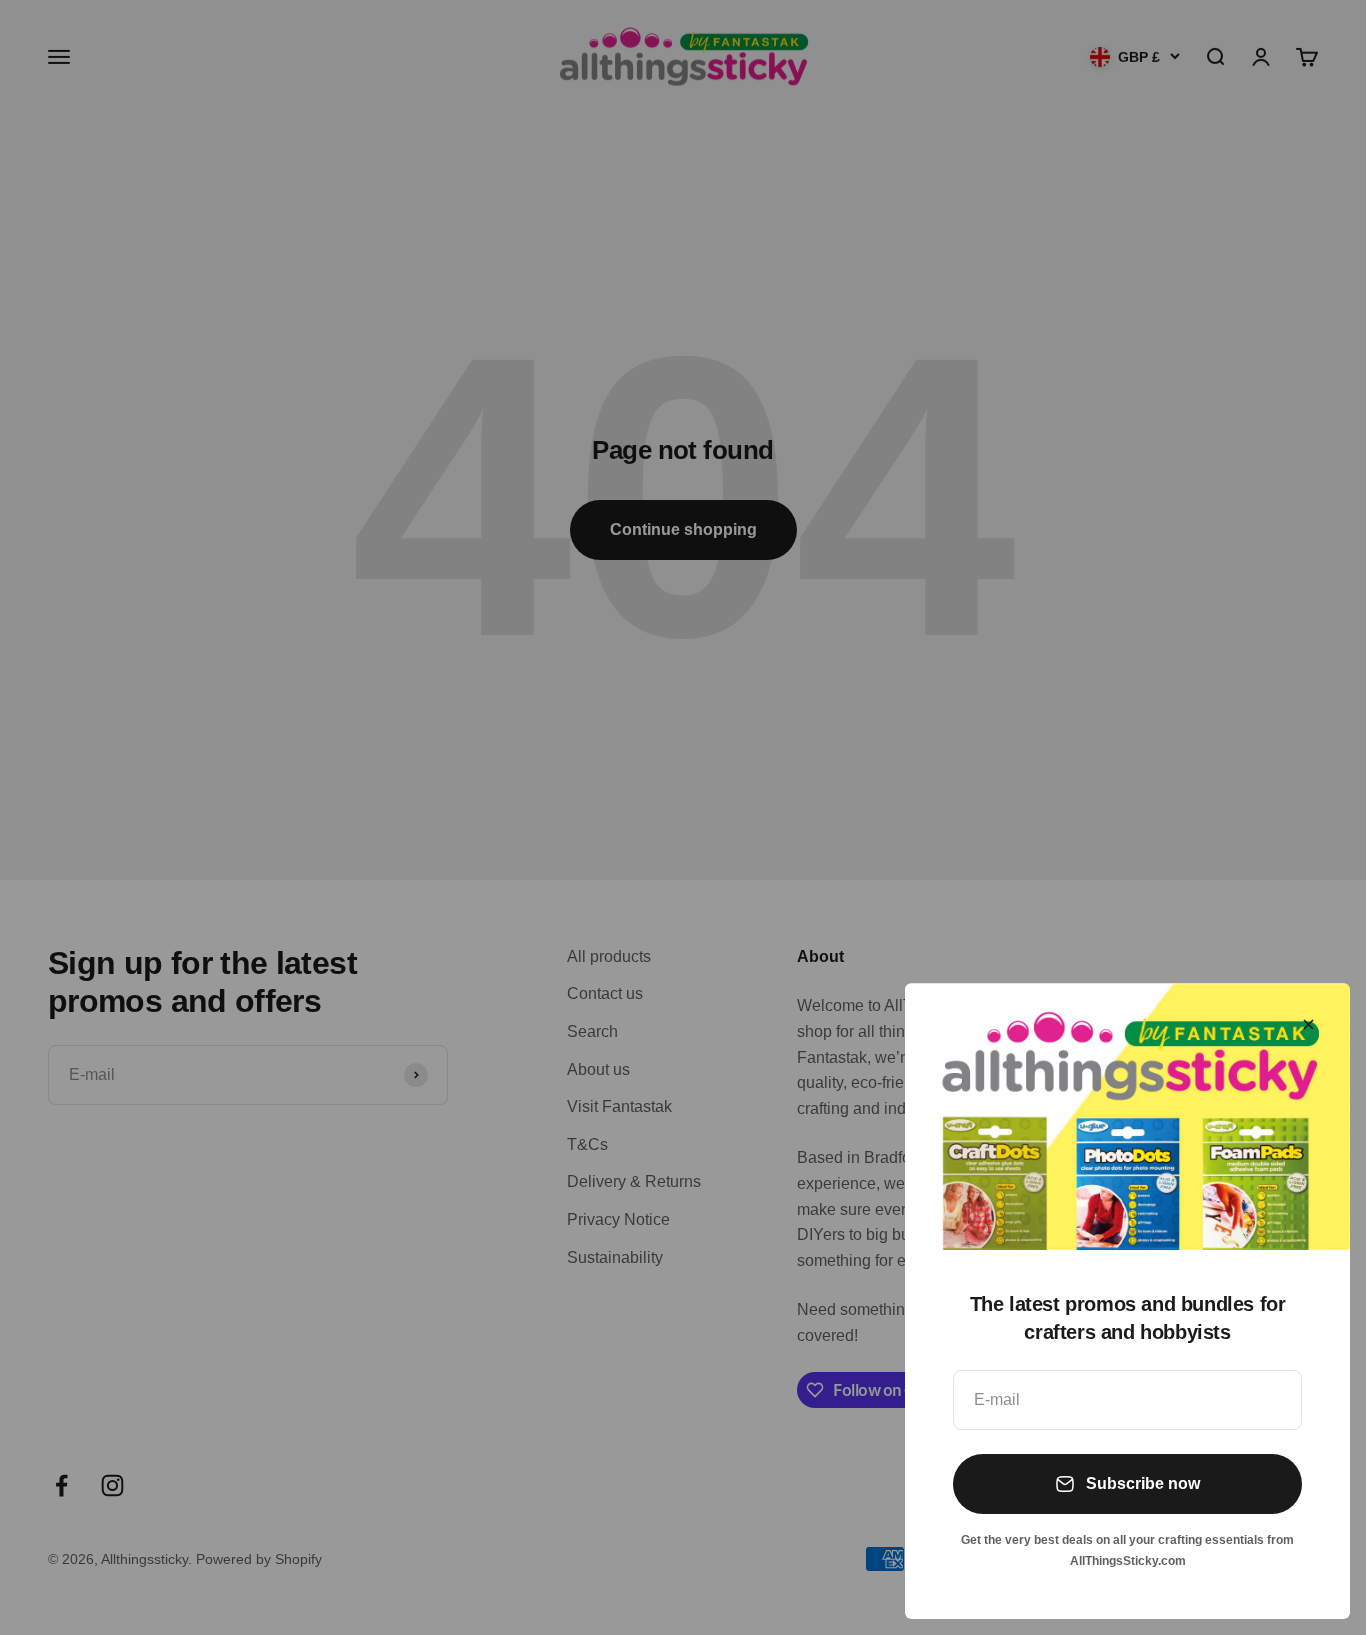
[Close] (1308, 1024)
